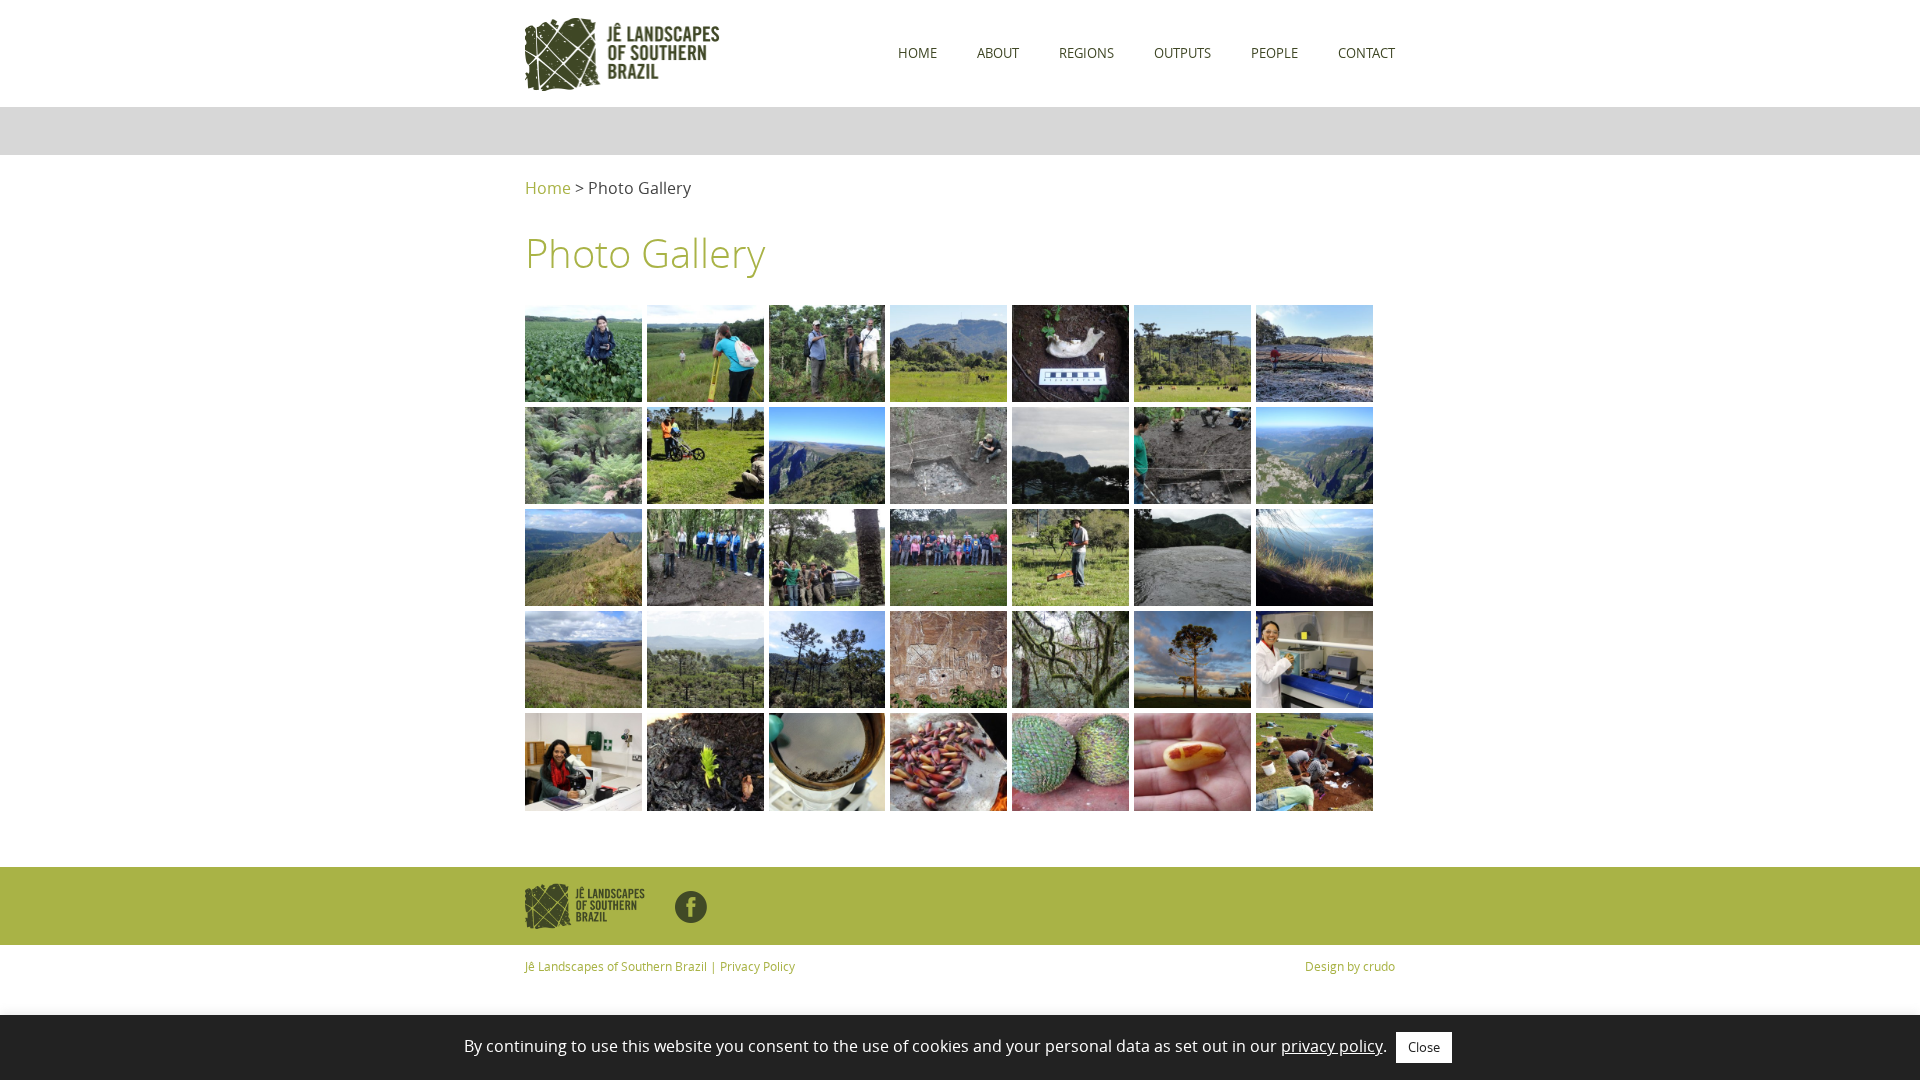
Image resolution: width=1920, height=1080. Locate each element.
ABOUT (998, 53)
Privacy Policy (757, 966)
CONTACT (1366, 53)
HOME (917, 53)
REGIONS (1086, 53)
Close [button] (1424, 1047)
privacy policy (1332, 1046)
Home (548, 188)
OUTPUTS (1182, 53)
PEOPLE (1274, 53)
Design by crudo (1350, 966)
